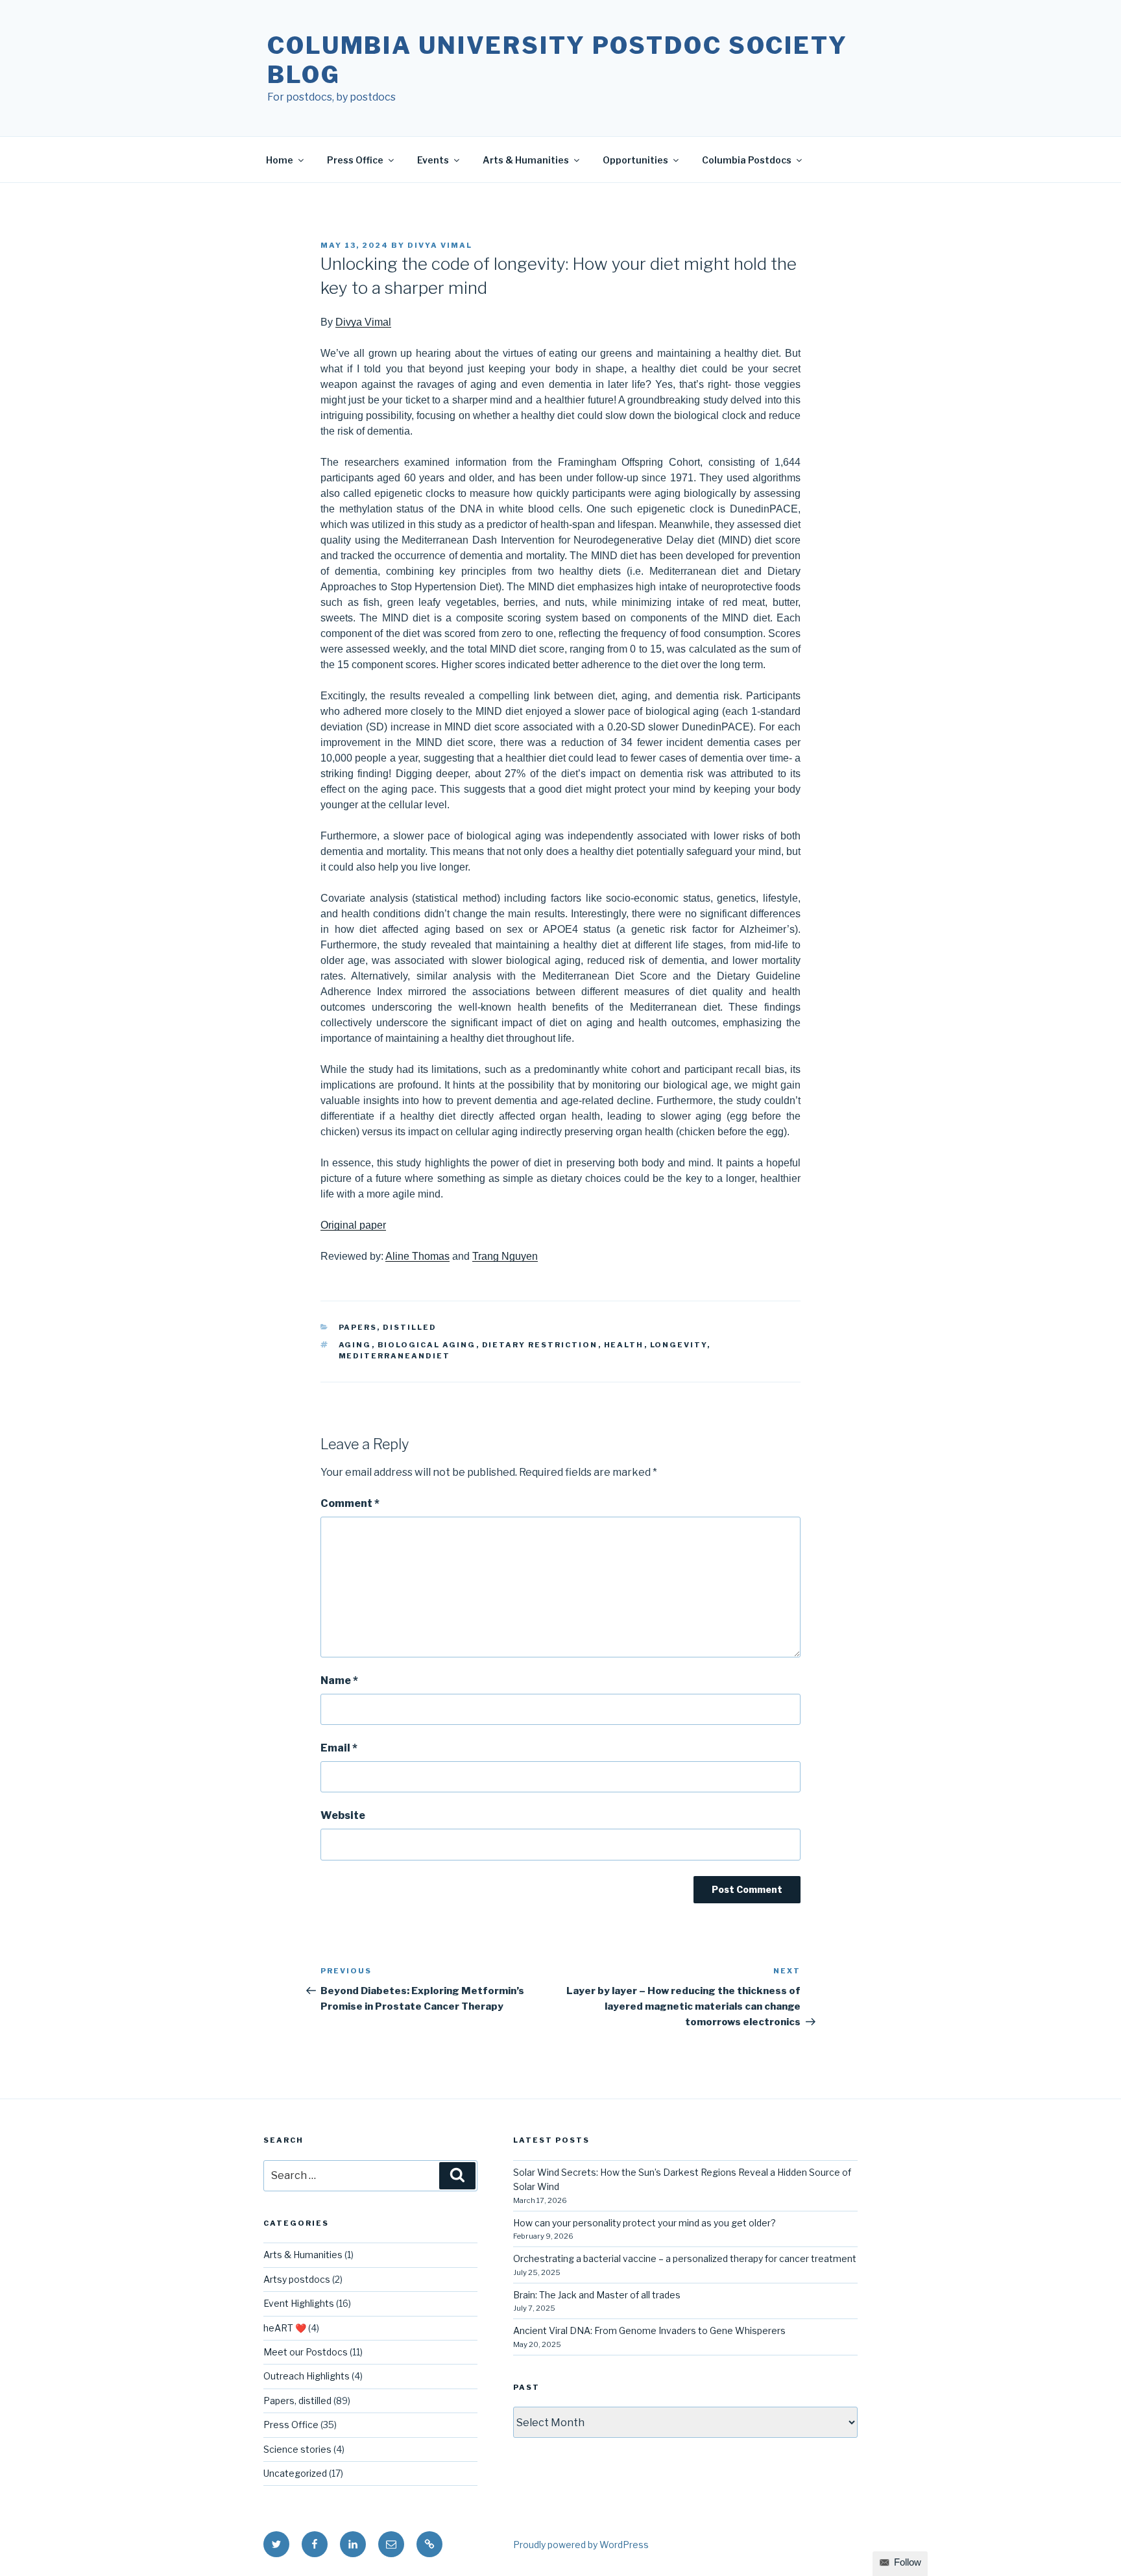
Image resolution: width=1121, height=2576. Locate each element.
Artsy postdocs (297, 2279)
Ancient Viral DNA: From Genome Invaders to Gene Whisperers (649, 2330)
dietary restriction (540, 1345)
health (624, 1345)
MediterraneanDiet (395, 1356)
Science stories (297, 2449)
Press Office (355, 160)
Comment (350, 1503)
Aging (355, 1345)
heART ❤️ (285, 2328)
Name (339, 1680)
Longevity (679, 1345)
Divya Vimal (440, 245)
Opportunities (635, 160)
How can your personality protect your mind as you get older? (645, 2223)
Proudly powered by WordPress (581, 2545)
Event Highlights (299, 2303)
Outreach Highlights (307, 2376)
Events (433, 160)
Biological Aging (427, 1345)
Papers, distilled (388, 1327)
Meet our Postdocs (306, 2352)
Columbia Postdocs (747, 160)
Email (339, 1748)
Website (343, 1815)
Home (280, 160)
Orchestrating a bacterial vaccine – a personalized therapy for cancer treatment (685, 2258)
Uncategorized (295, 2473)
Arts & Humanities (526, 160)
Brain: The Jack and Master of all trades (597, 2295)
